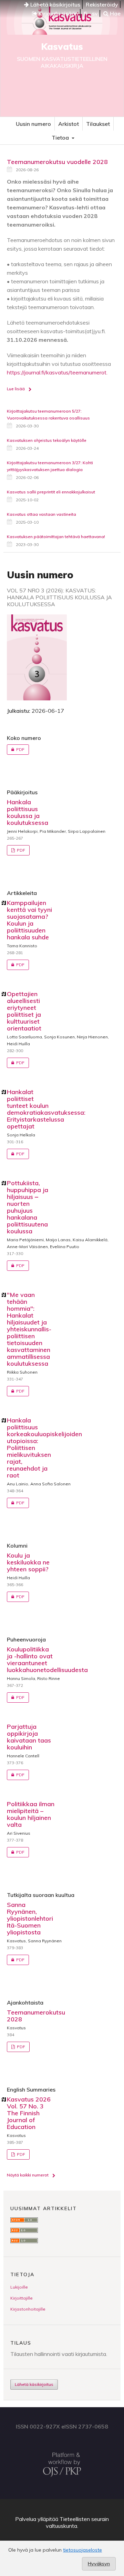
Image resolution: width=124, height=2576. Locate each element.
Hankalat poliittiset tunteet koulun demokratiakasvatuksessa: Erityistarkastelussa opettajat (46, 1109)
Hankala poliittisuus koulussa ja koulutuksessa (28, 812)
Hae (115, 13)
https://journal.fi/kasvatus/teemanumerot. (57, 372)
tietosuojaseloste (82, 2550)
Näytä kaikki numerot (28, 2175)
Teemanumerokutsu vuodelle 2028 (57, 162)
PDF (16, 749)
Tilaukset (98, 124)
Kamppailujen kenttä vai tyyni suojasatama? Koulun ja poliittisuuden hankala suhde (29, 920)
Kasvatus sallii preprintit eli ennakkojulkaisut (51, 492)
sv (95, 13)
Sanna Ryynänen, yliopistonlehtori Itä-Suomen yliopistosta (30, 1918)
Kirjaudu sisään (58, 13)
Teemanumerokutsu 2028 (36, 2016)
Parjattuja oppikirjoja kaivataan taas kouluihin (29, 1737)
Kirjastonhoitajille (28, 2309)
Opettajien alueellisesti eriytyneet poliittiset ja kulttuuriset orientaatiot (24, 1011)
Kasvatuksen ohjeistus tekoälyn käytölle (47, 440)
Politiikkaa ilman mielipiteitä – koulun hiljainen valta (31, 1814)
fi (85, 13)
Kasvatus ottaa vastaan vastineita (42, 514)
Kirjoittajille (22, 2298)
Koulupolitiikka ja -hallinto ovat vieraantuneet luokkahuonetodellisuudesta (47, 1660)
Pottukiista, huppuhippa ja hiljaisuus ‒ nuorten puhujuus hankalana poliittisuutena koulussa (28, 1207)
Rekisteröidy (102, 4)
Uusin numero (33, 124)
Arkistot (69, 124)
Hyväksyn (99, 2564)
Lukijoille (19, 2287)
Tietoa (61, 138)
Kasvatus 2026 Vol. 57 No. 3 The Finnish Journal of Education (29, 2113)
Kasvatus (62, 47)
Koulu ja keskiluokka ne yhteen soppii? (28, 1562)
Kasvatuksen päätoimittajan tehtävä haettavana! (56, 537)
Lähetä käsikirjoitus (55, 4)
